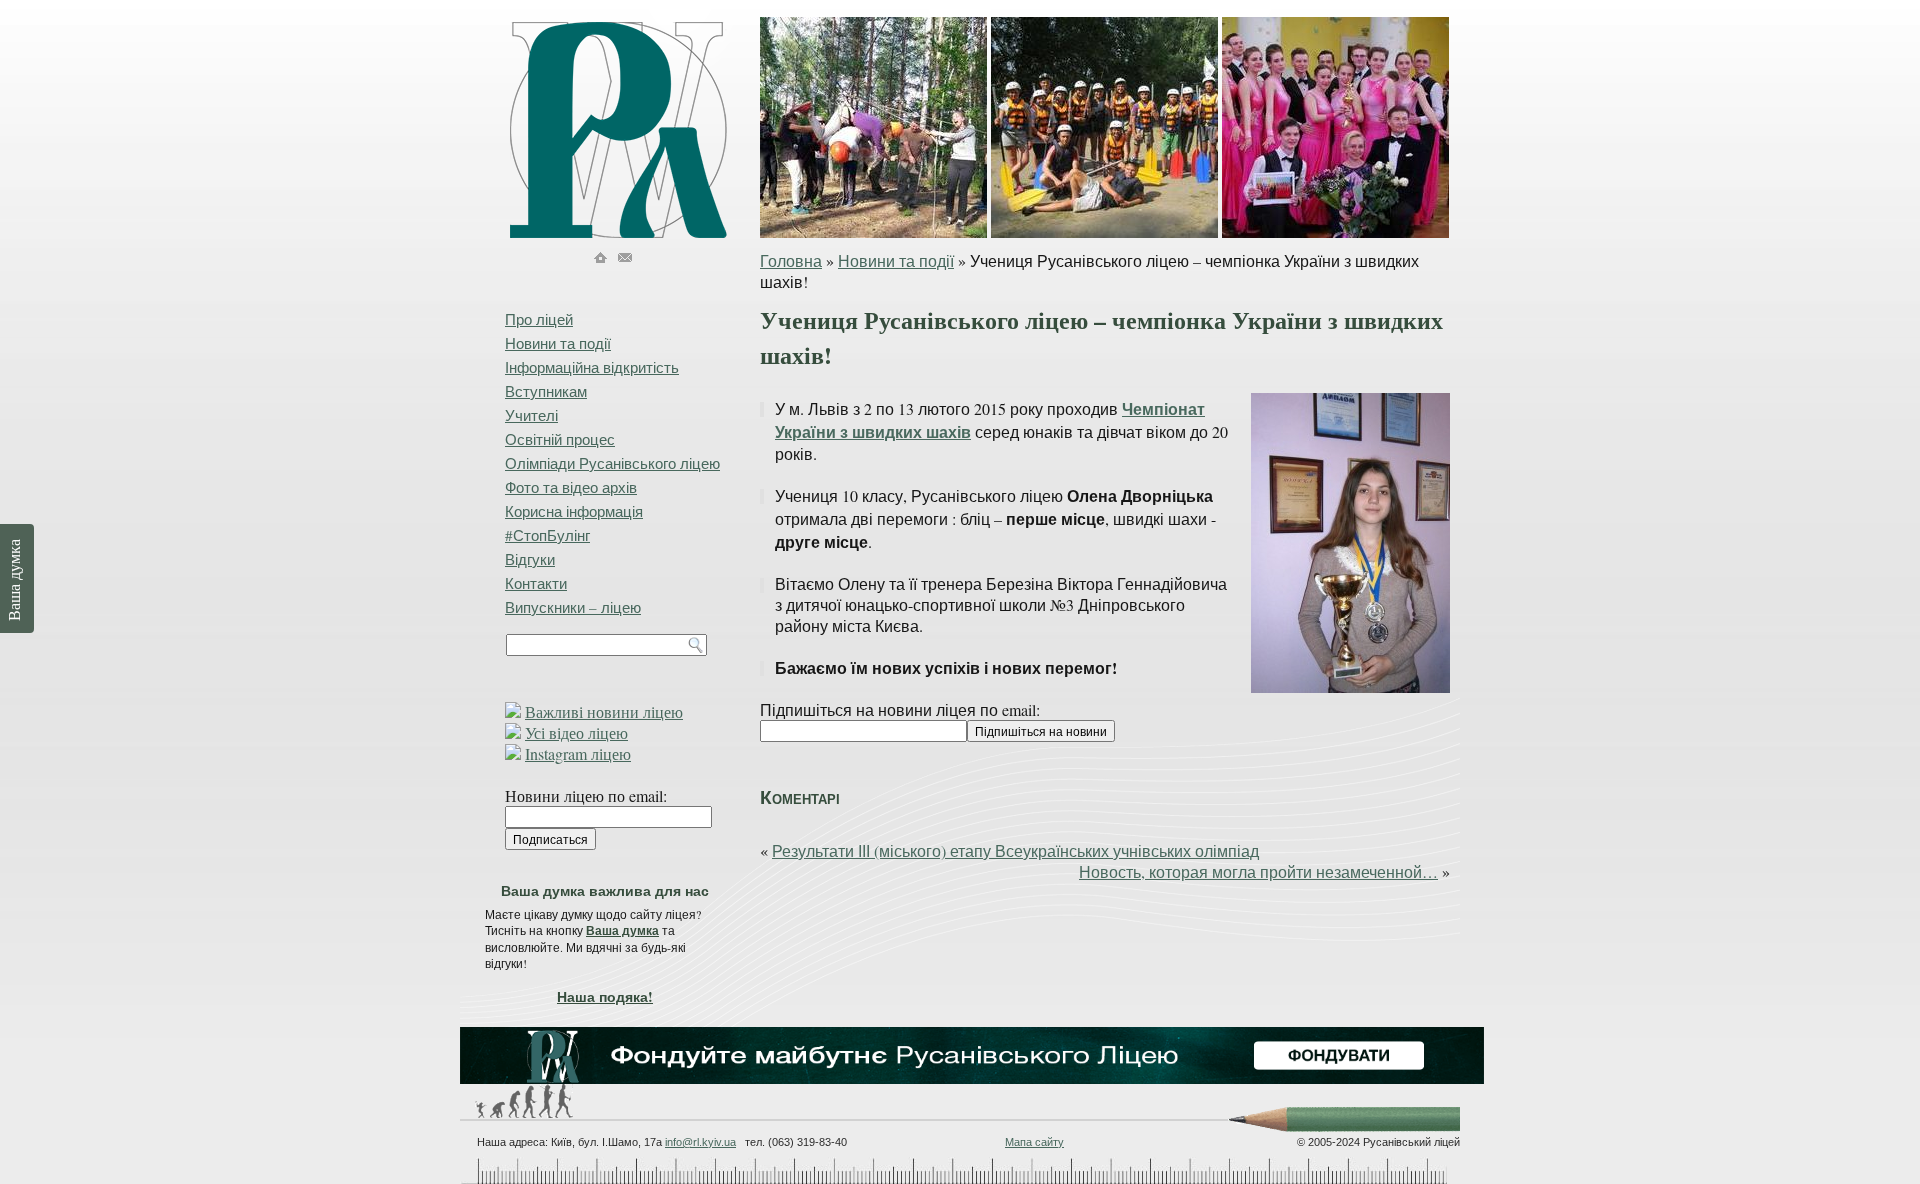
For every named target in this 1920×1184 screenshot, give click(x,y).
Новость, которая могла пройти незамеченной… (1258, 871)
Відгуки (530, 559)
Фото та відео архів (571, 487)
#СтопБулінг (547, 535)
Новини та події (896, 260)
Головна (791, 260)
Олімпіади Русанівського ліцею (612, 463)
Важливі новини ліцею (604, 711)
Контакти (536, 583)
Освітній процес (560, 439)
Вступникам (546, 391)
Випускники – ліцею (573, 607)
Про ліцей (539, 319)
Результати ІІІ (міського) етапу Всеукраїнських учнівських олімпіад (1015, 850)
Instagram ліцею (578, 753)
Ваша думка (622, 930)
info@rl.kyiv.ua (700, 1142)
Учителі (531, 415)
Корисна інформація (574, 511)
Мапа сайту (1034, 1142)
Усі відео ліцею (576, 732)
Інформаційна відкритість (592, 367)
